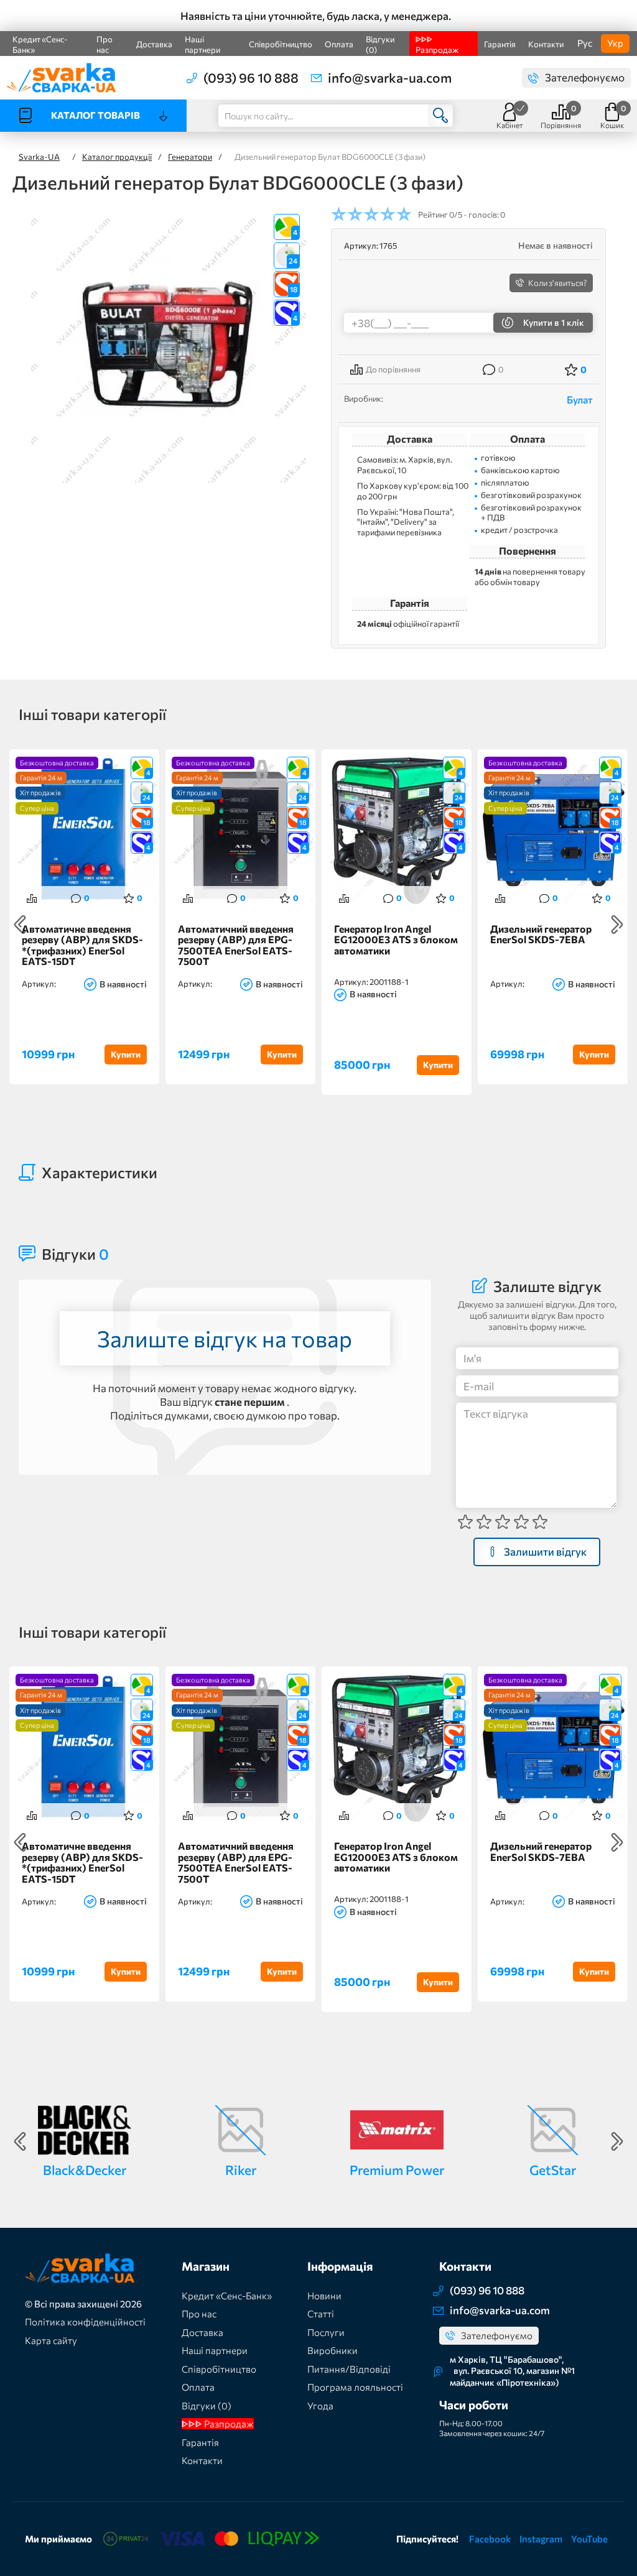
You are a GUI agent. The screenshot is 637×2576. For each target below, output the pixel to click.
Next (617, 925)
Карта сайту (51, 2340)
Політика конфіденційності (85, 2322)
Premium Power (397, 2170)
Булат (580, 399)
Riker (241, 2170)
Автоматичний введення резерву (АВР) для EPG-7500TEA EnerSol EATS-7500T (236, 945)
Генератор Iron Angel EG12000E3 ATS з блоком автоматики (396, 940)
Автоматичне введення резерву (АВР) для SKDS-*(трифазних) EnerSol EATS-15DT (82, 945)
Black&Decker (85, 2170)
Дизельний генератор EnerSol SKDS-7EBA (541, 935)
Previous (20, 925)
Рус (585, 43)
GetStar (553, 2170)
